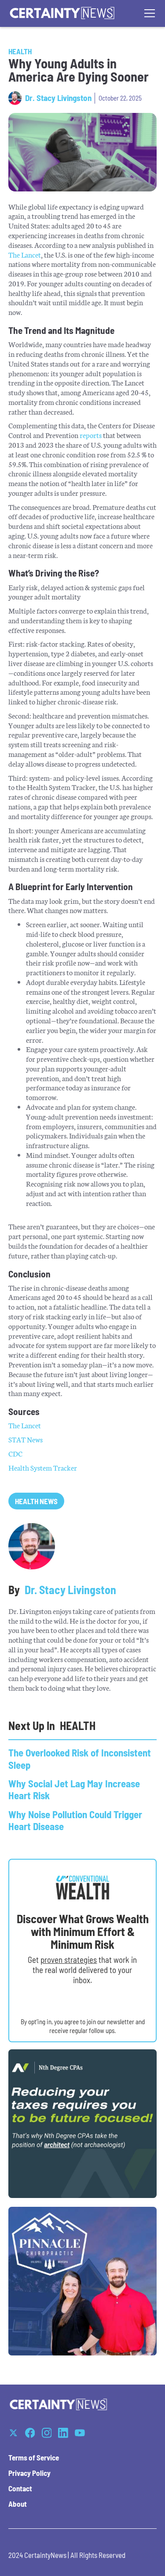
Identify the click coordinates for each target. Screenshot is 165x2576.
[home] (62, 13)
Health (20, 51)
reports (91, 435)
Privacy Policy (29, 2473)
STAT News (26, 1439)
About (18, 2504)
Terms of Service (34, 2457)
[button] (148, 13)
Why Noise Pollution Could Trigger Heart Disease (75, 1820)
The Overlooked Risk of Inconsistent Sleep (80, 1758)
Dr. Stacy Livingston (58, 98)
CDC (15, 1453)
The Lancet (25, 254)
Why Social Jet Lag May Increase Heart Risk (74, 1789)
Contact (20, 2488)
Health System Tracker (43, 1467)
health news (36, 1501)
